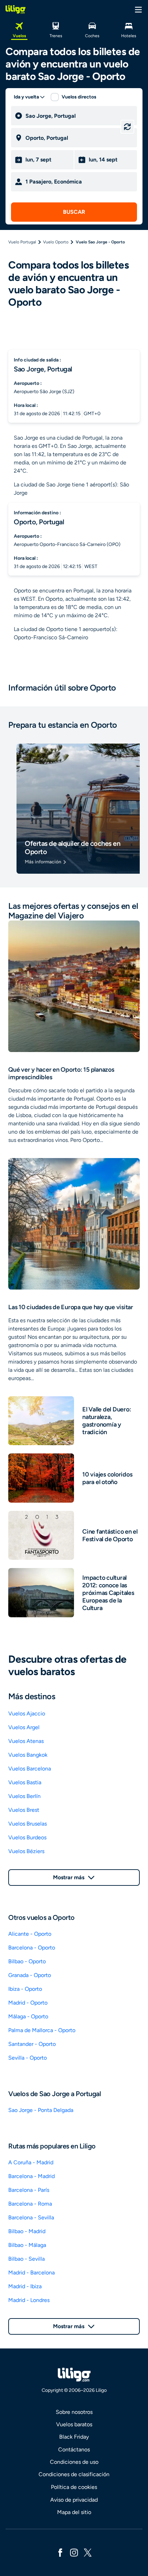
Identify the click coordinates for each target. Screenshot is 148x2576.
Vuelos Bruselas (28, 1824)
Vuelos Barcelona (30, 1769)
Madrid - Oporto (28, 2003)
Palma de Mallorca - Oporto (42, 2030)
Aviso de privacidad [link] (74, 2500)
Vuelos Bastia (25, 1782)
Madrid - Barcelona (31, 2273)
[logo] (15, 9)
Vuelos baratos (74, 2424)
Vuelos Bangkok (28, 1755)
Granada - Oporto (30, 1975)
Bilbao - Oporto (27, 1961)
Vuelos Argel (24, 1727)
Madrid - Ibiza (25, 2286)
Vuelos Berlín (24, 1796)
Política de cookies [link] (74, 2487)
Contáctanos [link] (74, 2449)
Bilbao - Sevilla (27, 2259)
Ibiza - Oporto (25, 1989)
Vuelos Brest (24, 1810)
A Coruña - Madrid (31, 2162)
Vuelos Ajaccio (27, 1713)
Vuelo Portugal (22, 242)
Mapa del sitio (74, 2512)
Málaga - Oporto (28, 2016)
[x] (88, 2552)
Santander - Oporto (32, 2044)
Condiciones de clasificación (74, 2474)
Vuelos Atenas (26, 1741)
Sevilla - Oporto (28, 2058)
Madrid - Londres (29, 2300)
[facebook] (60, 2552)
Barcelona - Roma (30, 2204)
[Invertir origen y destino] (127, 127)
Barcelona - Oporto (32, 1948)
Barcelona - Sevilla (31, 2217)
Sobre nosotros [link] (74, 2412)
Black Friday (74, 2437)
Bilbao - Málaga (27, 2245)
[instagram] (74, 2552)
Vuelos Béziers (26, 1851)
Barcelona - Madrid (31, 2176)
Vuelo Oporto (56, 242)
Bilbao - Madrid (27, 2231)
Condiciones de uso (74, 2462)
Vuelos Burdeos (27, 1837)
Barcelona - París (29, 2190)
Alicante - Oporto (30, 1934)
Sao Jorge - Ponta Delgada (41, 2110)
